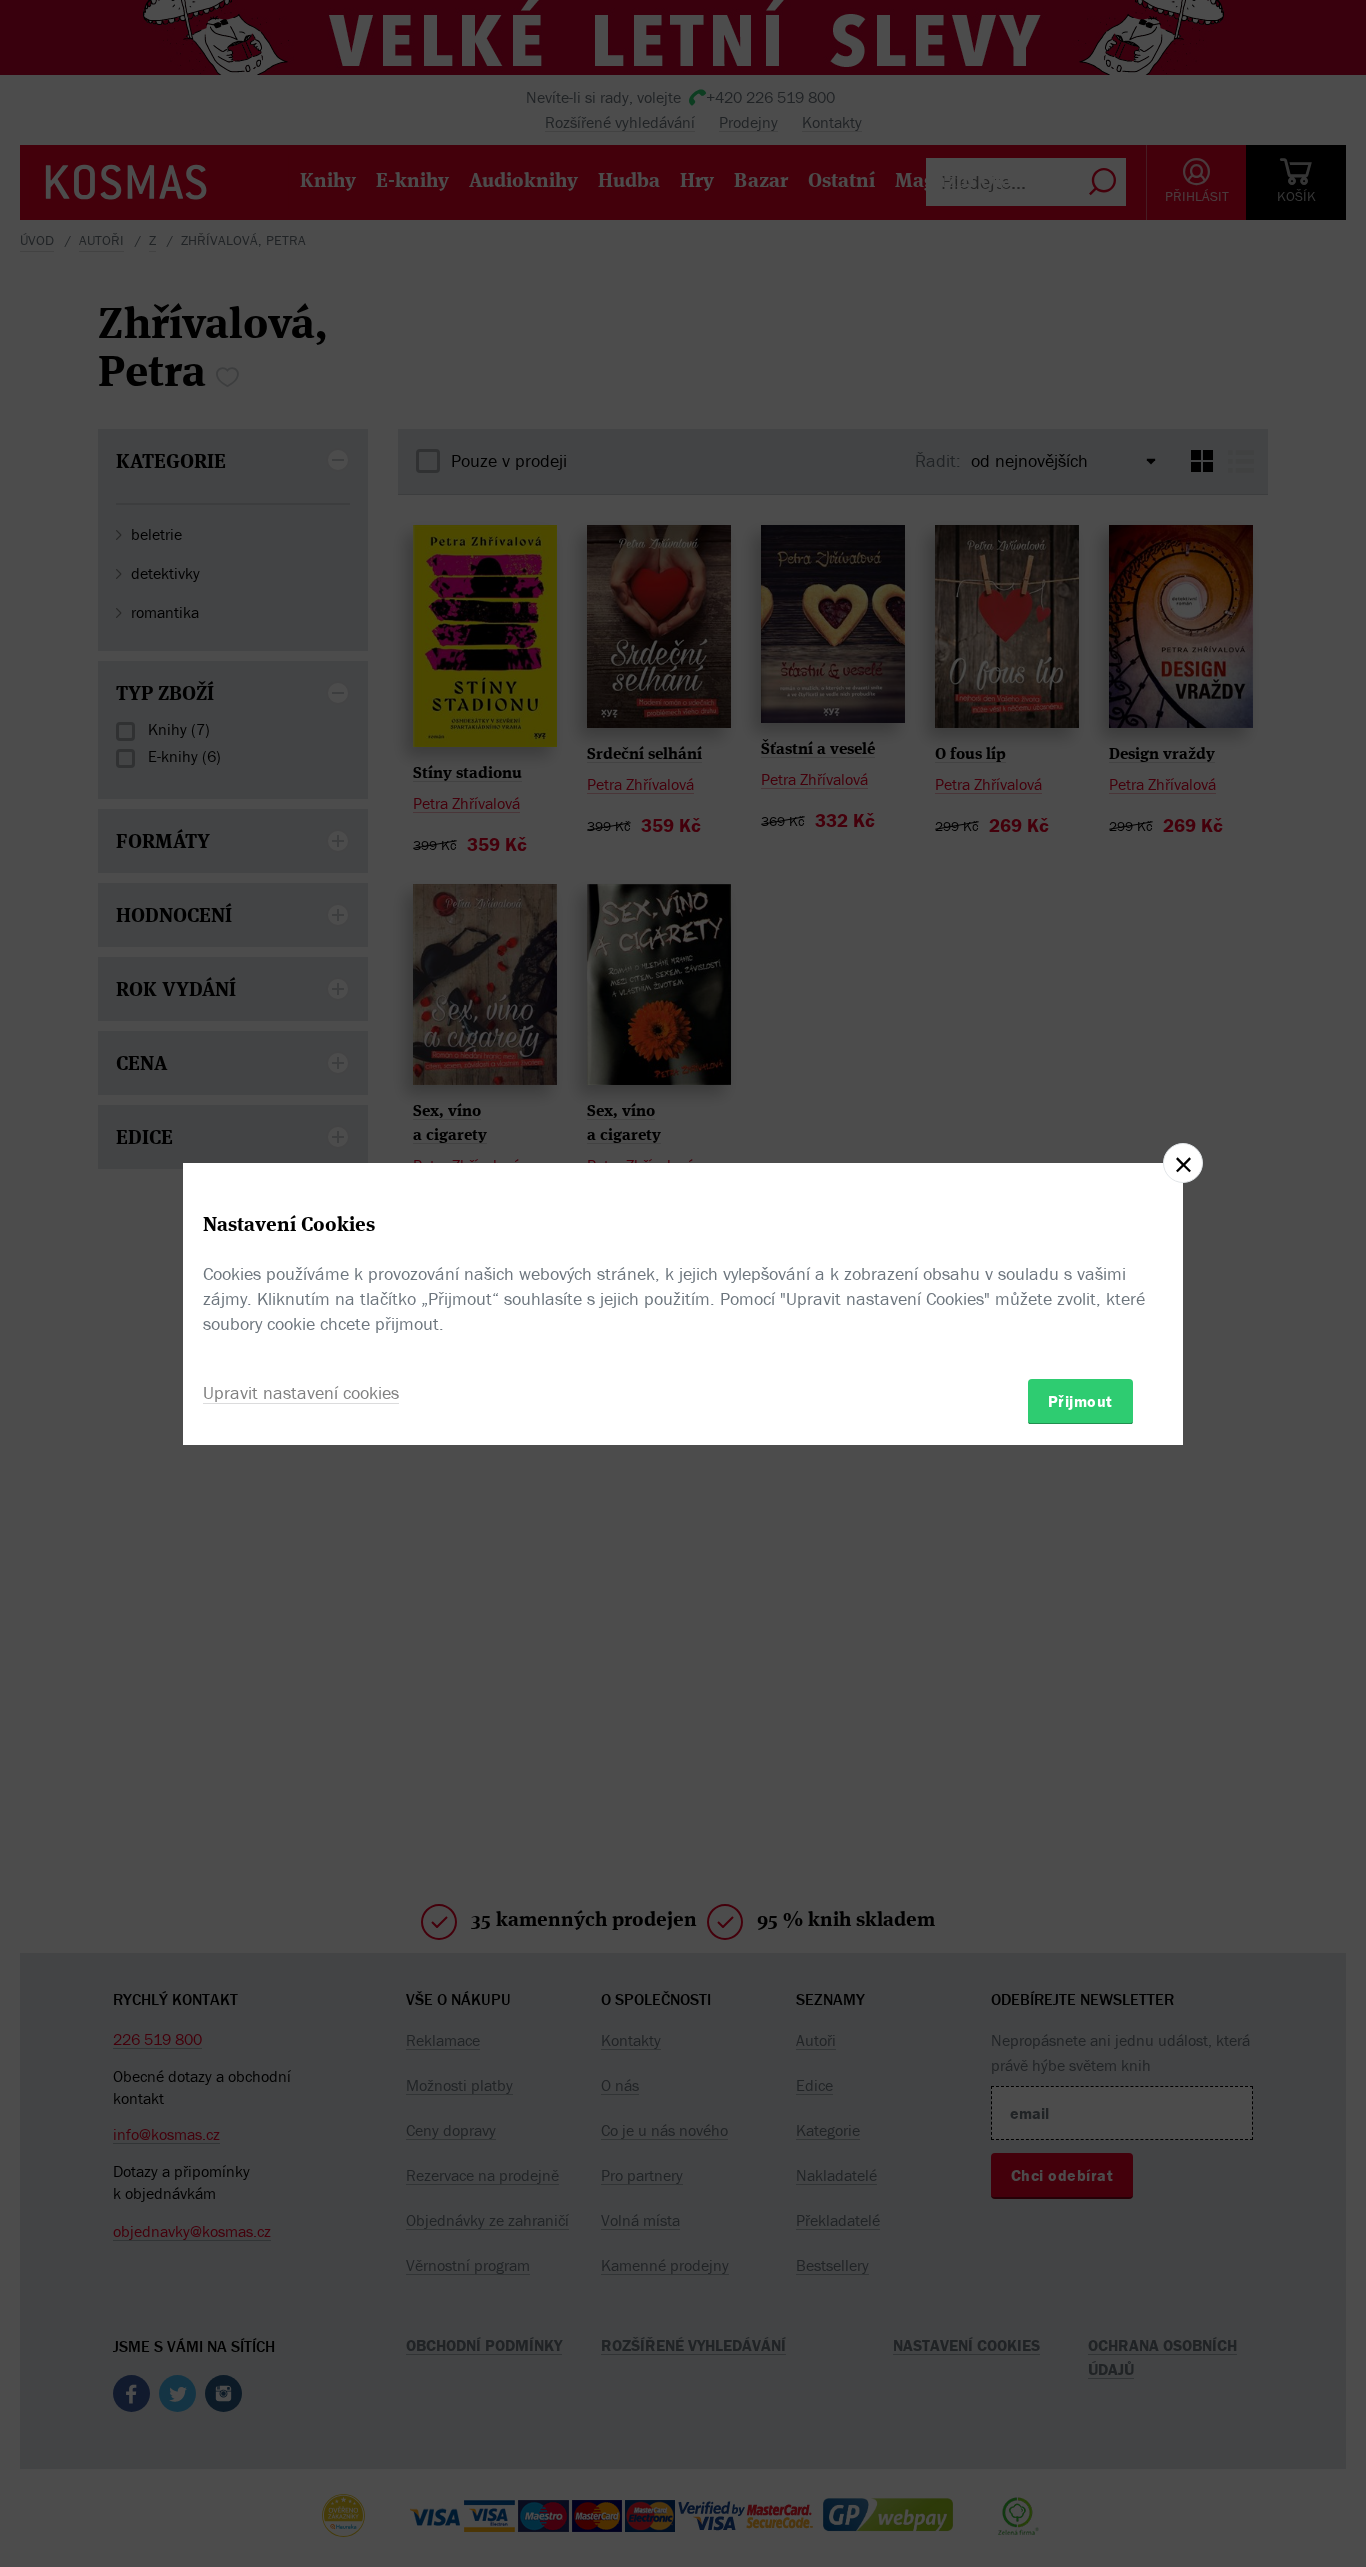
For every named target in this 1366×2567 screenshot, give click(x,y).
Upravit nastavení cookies (301, 1391)
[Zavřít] (1183, 1163)
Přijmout (1080, 1400)
